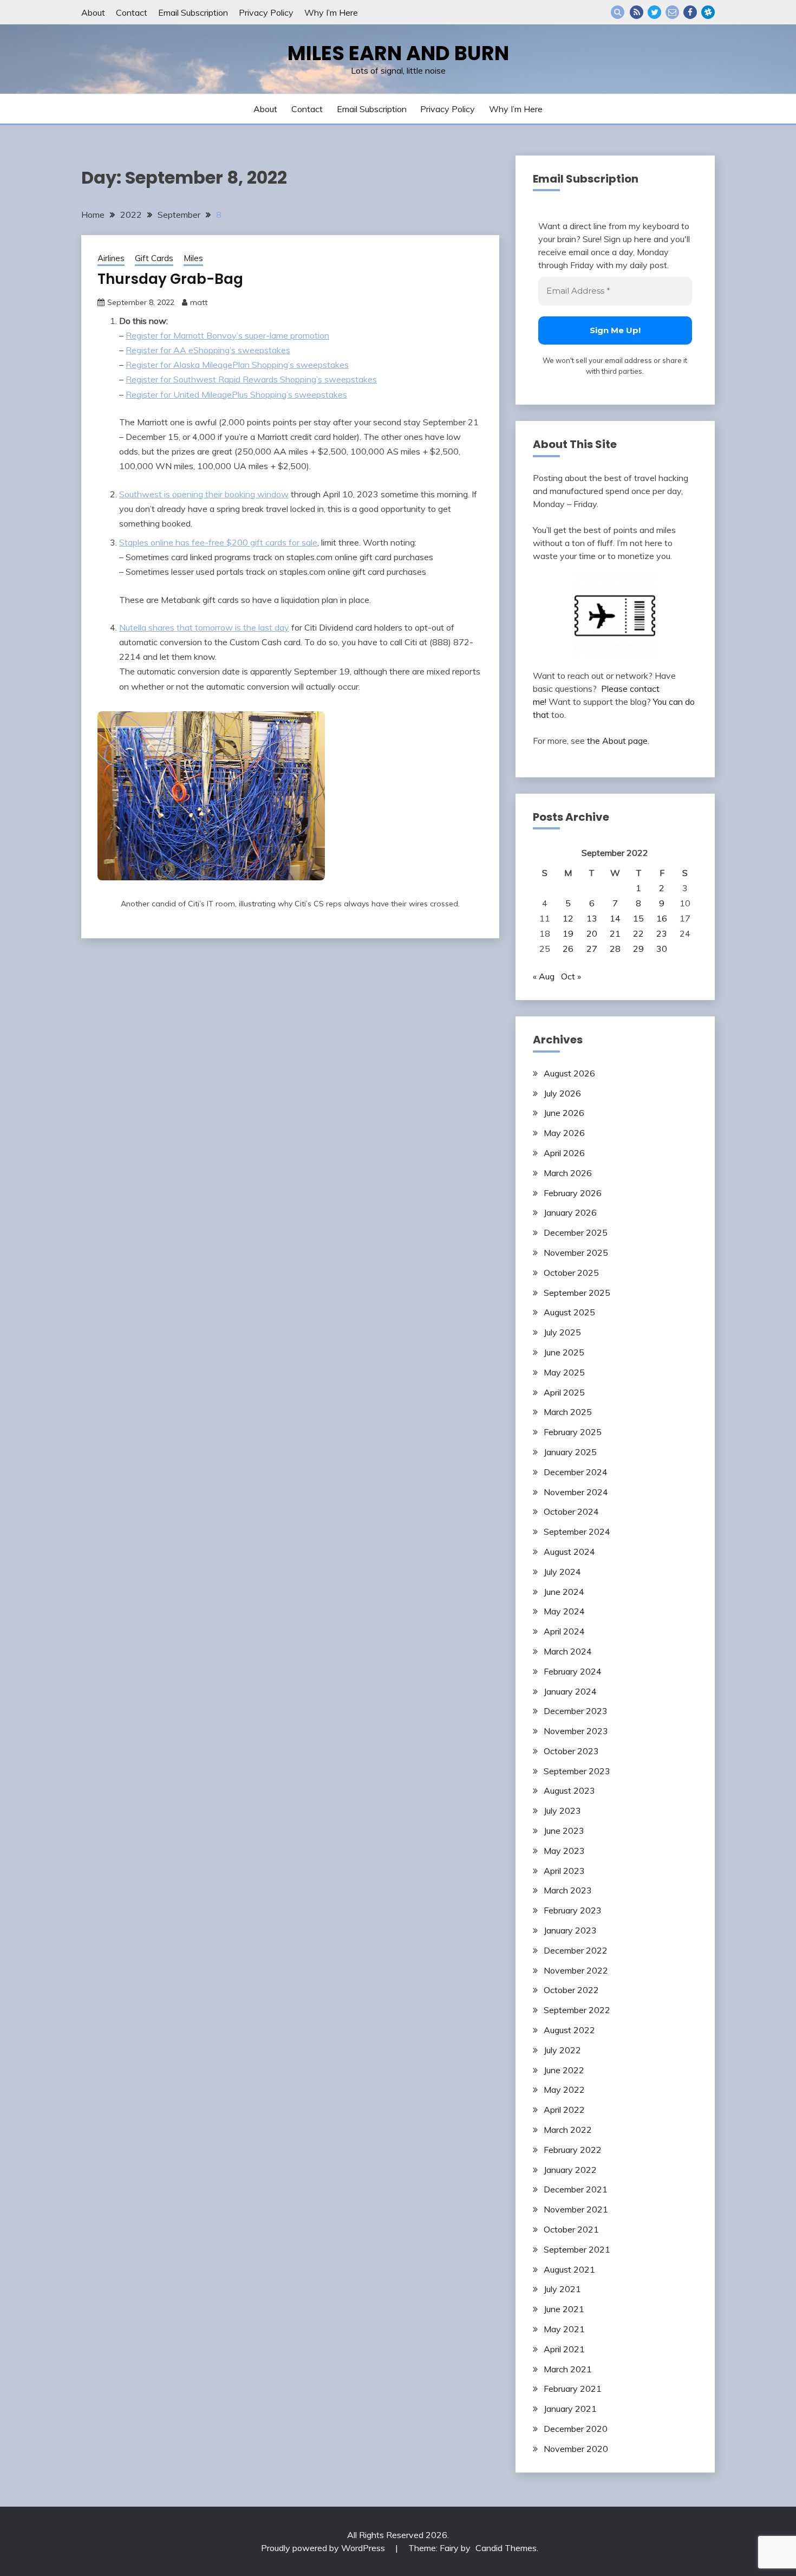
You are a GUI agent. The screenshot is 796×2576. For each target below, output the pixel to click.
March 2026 (568, 1173)
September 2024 (577, 1532)
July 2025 (562, 1332)
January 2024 (570, 1691)
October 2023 (571, 1751)
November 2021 (576, 2209)
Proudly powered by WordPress (324, 2548)
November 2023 (576, 1731)
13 (592, 918)
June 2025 (564, 1352)
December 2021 (576, 2189)
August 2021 (569, 2269)
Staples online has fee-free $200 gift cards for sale (218, 542)
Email (672, 12)
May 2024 (564, 1611)
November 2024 (576, 1492)
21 (615, 933)
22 (638, 933)
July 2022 (562, 2050)
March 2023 (568, 1890)
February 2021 (573, 2389)
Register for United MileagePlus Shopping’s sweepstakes (236, 394)
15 (638, 918)
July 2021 (562, 2289)
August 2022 (569, 2030)
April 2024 (564, 1631)
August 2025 (569, 1312)
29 (638, 949)
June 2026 (564, 1113)
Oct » (571, 976)
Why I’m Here (331, 12)
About (93, 12)
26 (568, 949)
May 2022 (564, 2090)
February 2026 (573, 1193)
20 (592, 933)
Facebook (690, 12)
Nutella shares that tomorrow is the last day (204, 627)
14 (615, 918)
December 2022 (576, 1950)
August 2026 (569, 1073)
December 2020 (576, 2429)
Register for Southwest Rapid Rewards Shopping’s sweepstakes (251, 379)
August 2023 (569, 1790)
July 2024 (562, 1572)
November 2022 (576, 1970)
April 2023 (564, 1871)
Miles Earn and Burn (398, 53)
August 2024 (569, 1552)
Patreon (708, 12)
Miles (193, 258)
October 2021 (571, 2229)
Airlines (111, 258)
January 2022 (570, 2170)
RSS (637, 12)
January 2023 (570, 1930)
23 (662, 933)
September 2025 (577, 1293)
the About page (617, 741)
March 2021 (568, 2369)
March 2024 (568, 1651)
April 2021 (564, 2349)
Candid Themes (506, 2548)
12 (568, 918)
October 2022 (571, 1990)
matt (199, 302)
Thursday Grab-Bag (170, 279)
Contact (132, 12)
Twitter (654, 12)
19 (568, 933)
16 (662, 918)
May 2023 (564, 1851)
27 (592, 949)
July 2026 (562, 1093)
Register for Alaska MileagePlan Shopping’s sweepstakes (237, 365)
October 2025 (571, 1273)
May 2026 (564, 1133)
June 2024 (564, 1592)
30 (662, 949)
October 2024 (571, 1511)
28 (615, 949)
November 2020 (576, 2449)
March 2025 (568, 1412)
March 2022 (568, 2130)
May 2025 (564, 1372)
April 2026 (564, 1153)
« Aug (544, 976)
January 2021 (570, 2409)
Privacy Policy (266, 12)
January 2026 (570, 1212)
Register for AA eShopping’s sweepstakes (208, 350)
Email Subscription (193, 12)
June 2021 (564, 2309)
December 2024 (576, 1472)
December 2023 (576, 1711)
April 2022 (564, 2110)
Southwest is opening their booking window (204, 494)
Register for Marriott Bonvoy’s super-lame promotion (227, 335)
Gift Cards (154, 258)
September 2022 (577, 2010)
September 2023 (577, 1771)
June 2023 (564, 1831)
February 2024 (573, 1671)
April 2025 (564, 1392)
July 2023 (562, 1811)
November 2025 (576, 1253)
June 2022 (564, 2070)
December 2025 (576, 1232)
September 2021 (577, 2249)
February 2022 (573, 2150)
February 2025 (573, 1432)
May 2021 (564, 2329)
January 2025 (570, 1452)
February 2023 (573, 1910)
